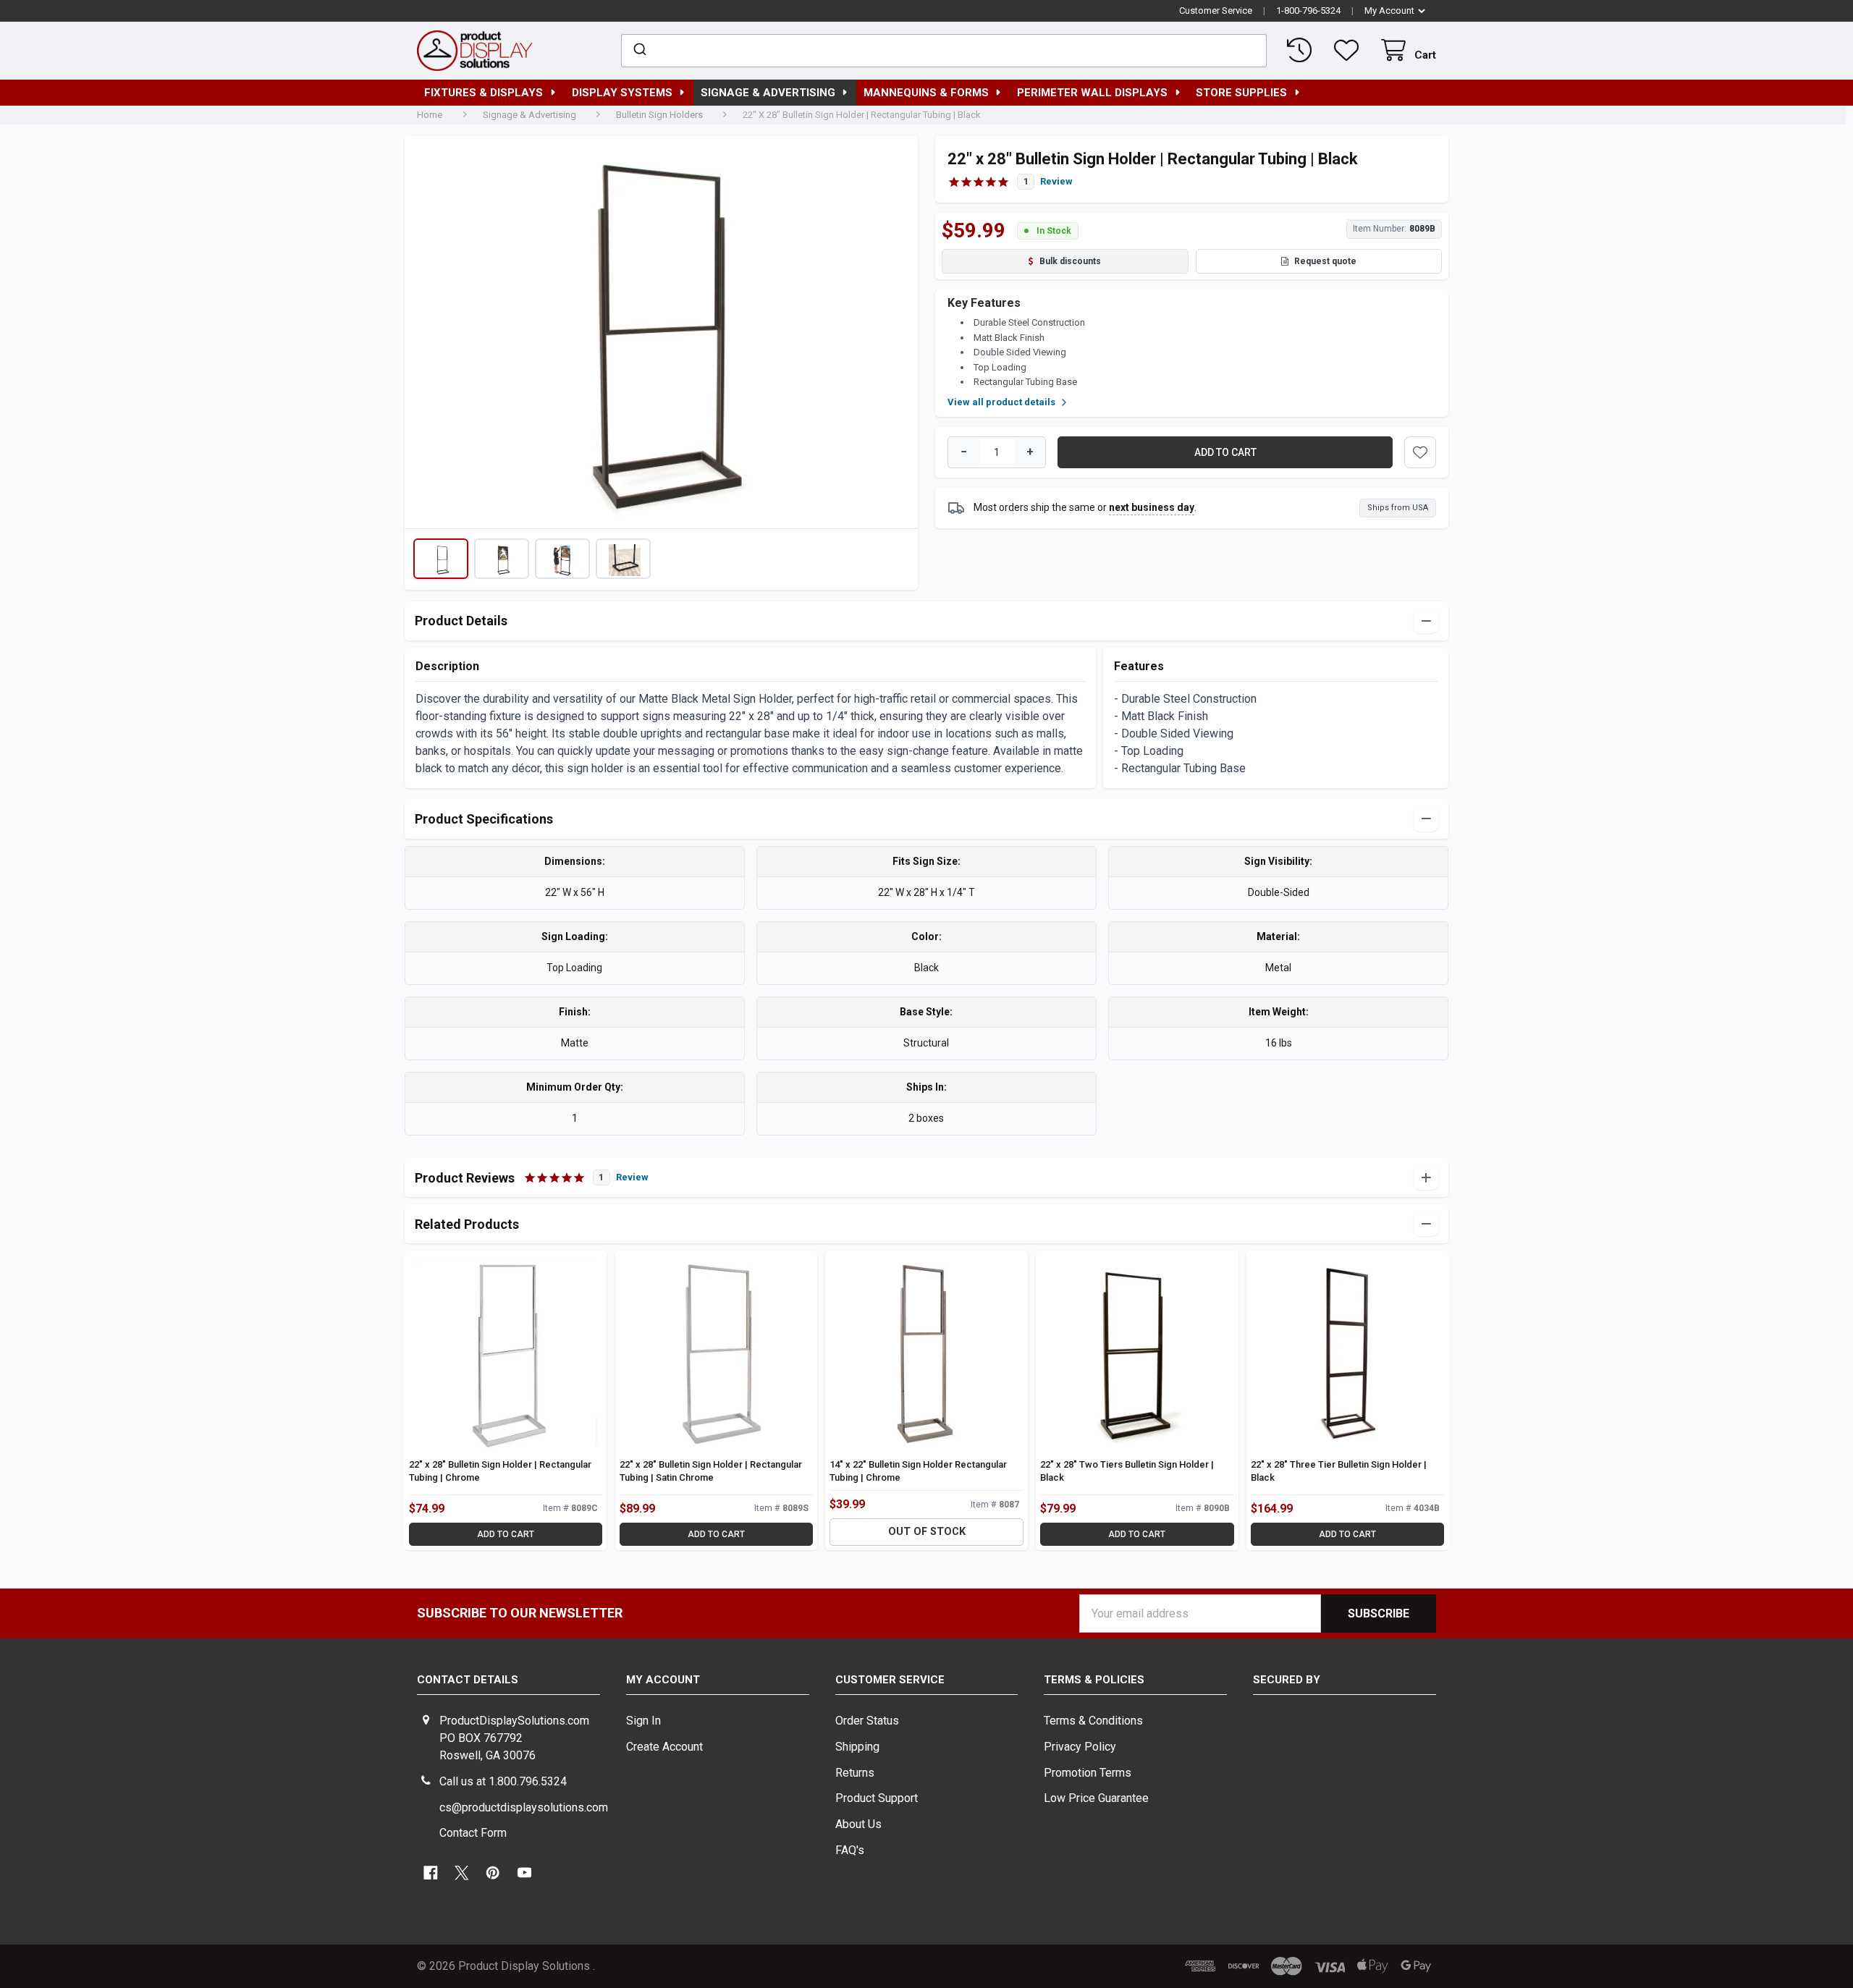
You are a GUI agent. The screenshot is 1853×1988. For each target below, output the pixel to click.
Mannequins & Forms (926, 93)
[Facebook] (430, 1873)
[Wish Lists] (1349, 50)
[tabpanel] (661, 337)
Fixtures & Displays (484, 93)
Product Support (877, 1798)
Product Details (461, 621)
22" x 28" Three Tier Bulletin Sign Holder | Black (1339, 1471)
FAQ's (850, 1850)
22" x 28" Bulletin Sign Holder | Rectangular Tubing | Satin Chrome (711, 1471)
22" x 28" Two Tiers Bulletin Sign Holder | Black (1127, 1471)
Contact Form (473, 1833)
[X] (462, 1873)
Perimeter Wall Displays (1092, 93)
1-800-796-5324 (1308, 10)
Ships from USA (1398, 508)
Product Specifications (484, 819)
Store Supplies (1241, 93)
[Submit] (639, 51)
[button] (441, 559)
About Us (858, 1824)
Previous (425, 332)
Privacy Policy (1080, 1747)
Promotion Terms (1088, 1773)
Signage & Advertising (768, 93)
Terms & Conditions (1093, 1721)
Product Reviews (532, 1178)
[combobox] (944, 51)
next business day (1152, 507)
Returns (855, 1773)
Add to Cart (506, 1534)
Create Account (664, 1747)
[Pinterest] (493, 1873)
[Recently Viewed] (1302, 50)
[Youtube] (524, 1873)
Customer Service (1216, 10)
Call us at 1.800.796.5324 (503, 1781)
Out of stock (927, 1532)
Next (897, 332)
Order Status (867, 1721)
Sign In (643, 1721)
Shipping (857, 1747)
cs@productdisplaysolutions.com (524, 1807)
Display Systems (622, 93)
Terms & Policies (1094, 1680)
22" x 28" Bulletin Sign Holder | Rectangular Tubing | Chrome (500, 1471)
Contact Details (468, 1680)
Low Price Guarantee (1096, 1798)
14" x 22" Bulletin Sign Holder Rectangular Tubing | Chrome (918, 1471)
